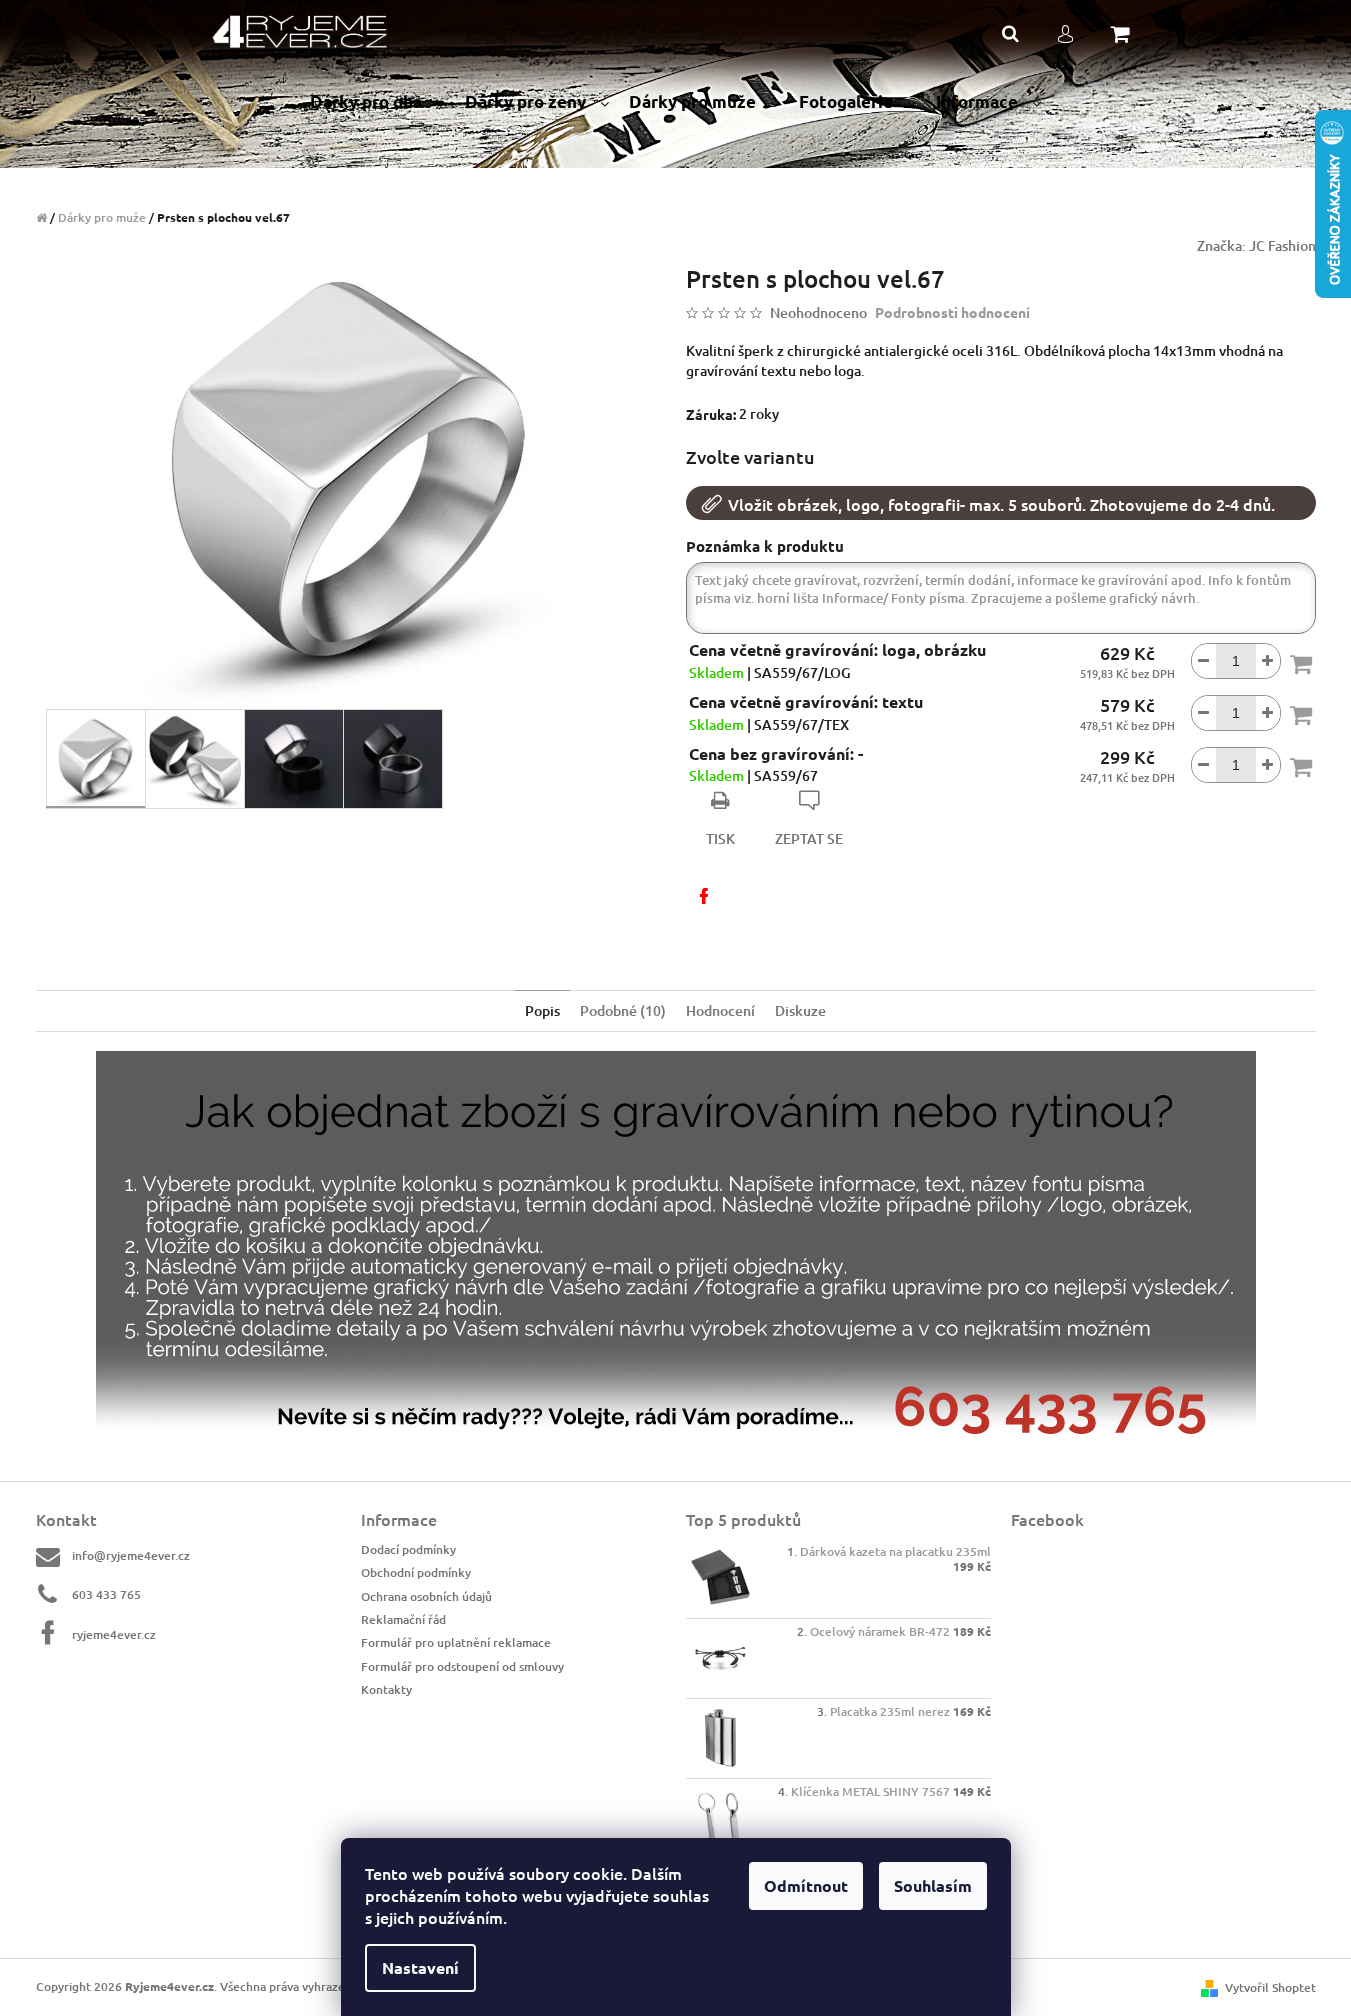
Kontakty (386, 1689)
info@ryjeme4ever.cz (131, 1555)
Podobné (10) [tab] (623, 1010)
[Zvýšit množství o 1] (1268, 661)
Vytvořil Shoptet (1270, 1987)
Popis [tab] (542, 1010)
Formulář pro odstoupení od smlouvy (462, 1666)
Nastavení (420, 1967)
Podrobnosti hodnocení (952, 312)
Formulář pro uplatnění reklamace (456, 1642)
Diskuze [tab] (800, 1010)
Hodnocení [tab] (720, 1010)
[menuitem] (377, 102)
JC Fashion (1282, 245)
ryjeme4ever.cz (114, 1634)
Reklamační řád (403, 1619)
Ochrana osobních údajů (426, 1596)
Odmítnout (806, 1885)
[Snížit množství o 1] (1204, 661)
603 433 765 (106, 1594)
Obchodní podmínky (416, 1572)
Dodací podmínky (408, 1549)
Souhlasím (933, 1885)
